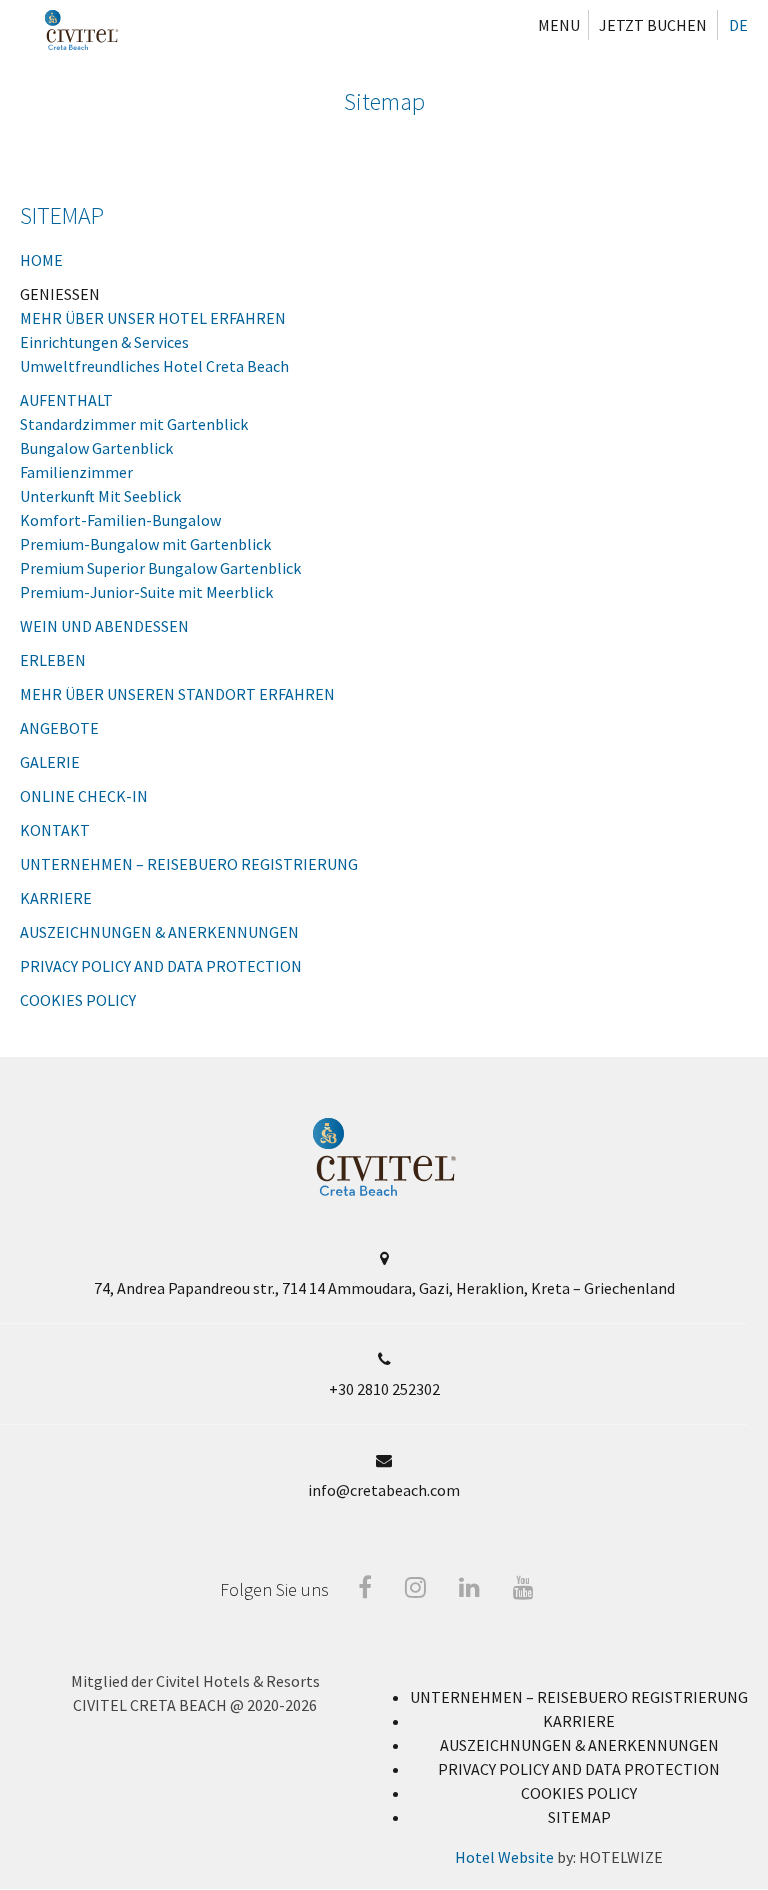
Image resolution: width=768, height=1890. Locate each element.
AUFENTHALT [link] (66, 400)
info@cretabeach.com (384, 1490)
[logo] (384, 1191)
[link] (579, 1697)
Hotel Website (504, 1857)
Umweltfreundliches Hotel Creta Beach (154, 366)
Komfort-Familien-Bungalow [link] (120, 520)
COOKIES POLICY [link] (78, 1000)
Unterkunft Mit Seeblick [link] (100, 496)
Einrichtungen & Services (104, 342)
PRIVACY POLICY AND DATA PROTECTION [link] (161, 966)
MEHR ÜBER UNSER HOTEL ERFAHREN (153, 318)
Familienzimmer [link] (76, 472)
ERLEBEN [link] (53, 660)
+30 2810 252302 (384, 1389)
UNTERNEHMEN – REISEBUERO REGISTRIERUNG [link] (189, 864)
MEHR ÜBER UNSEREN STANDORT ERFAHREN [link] (177, 694)
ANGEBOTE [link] (59, 728)
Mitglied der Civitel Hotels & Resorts (195, 1681)
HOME (41, 260)
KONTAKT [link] (55, 830)
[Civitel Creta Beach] (81, 30)
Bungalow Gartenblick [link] (96, 448)
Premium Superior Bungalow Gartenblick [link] (160, 568)
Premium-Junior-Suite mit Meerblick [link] (146, 592)
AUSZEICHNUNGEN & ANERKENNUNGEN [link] (159, 932)
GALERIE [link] (50, 762)
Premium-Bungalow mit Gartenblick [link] (145, 544)
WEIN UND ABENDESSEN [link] (104, 626)
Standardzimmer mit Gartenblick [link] (134, 424)
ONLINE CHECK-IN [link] (84, 796)
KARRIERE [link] (56, 898)
